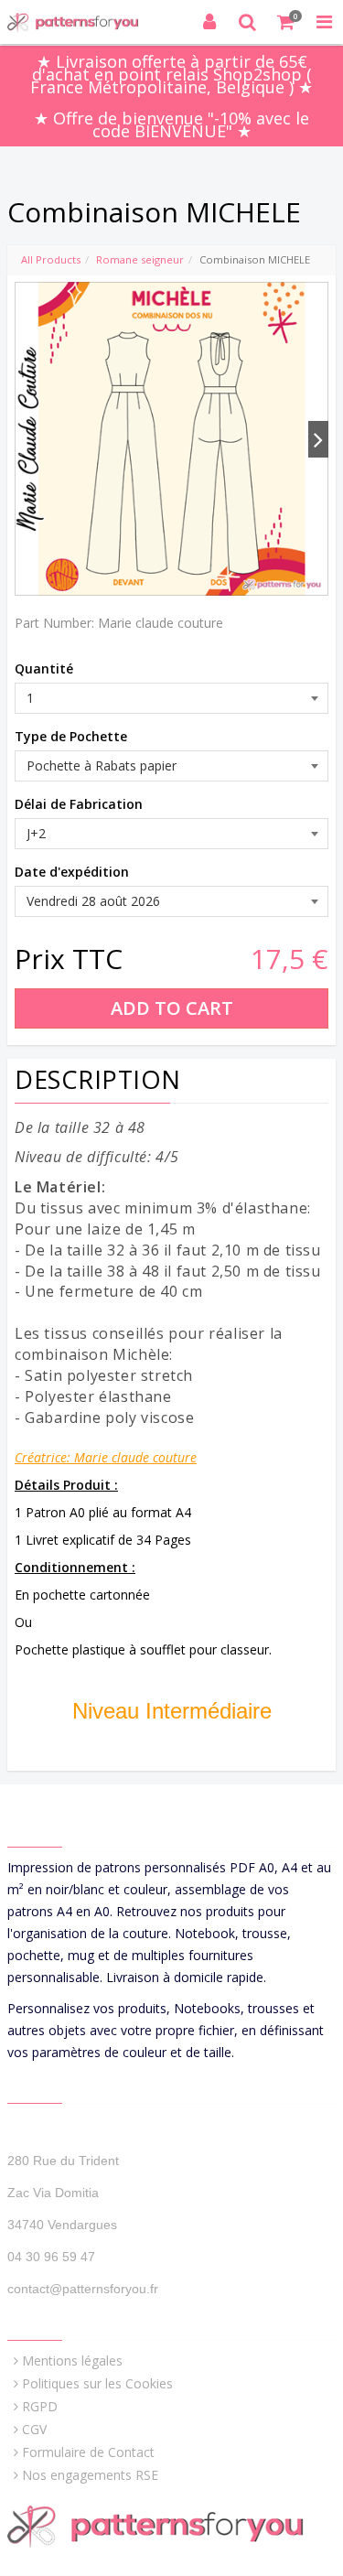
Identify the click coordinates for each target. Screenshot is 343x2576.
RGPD (40, 2406)
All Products (51, 259)
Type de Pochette (71, 736)
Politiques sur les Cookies (97, 2383)
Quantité (44, 668)
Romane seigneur (140, 259)
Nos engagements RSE (90, 2475)
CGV (34, 2429)
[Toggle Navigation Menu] (324, 22)
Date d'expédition (72, 872)
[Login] (209, 22)
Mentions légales (72, 2360)
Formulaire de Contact (88, 2452)
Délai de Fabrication (79, 804)
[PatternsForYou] (80, 22)
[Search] (248, 22)
